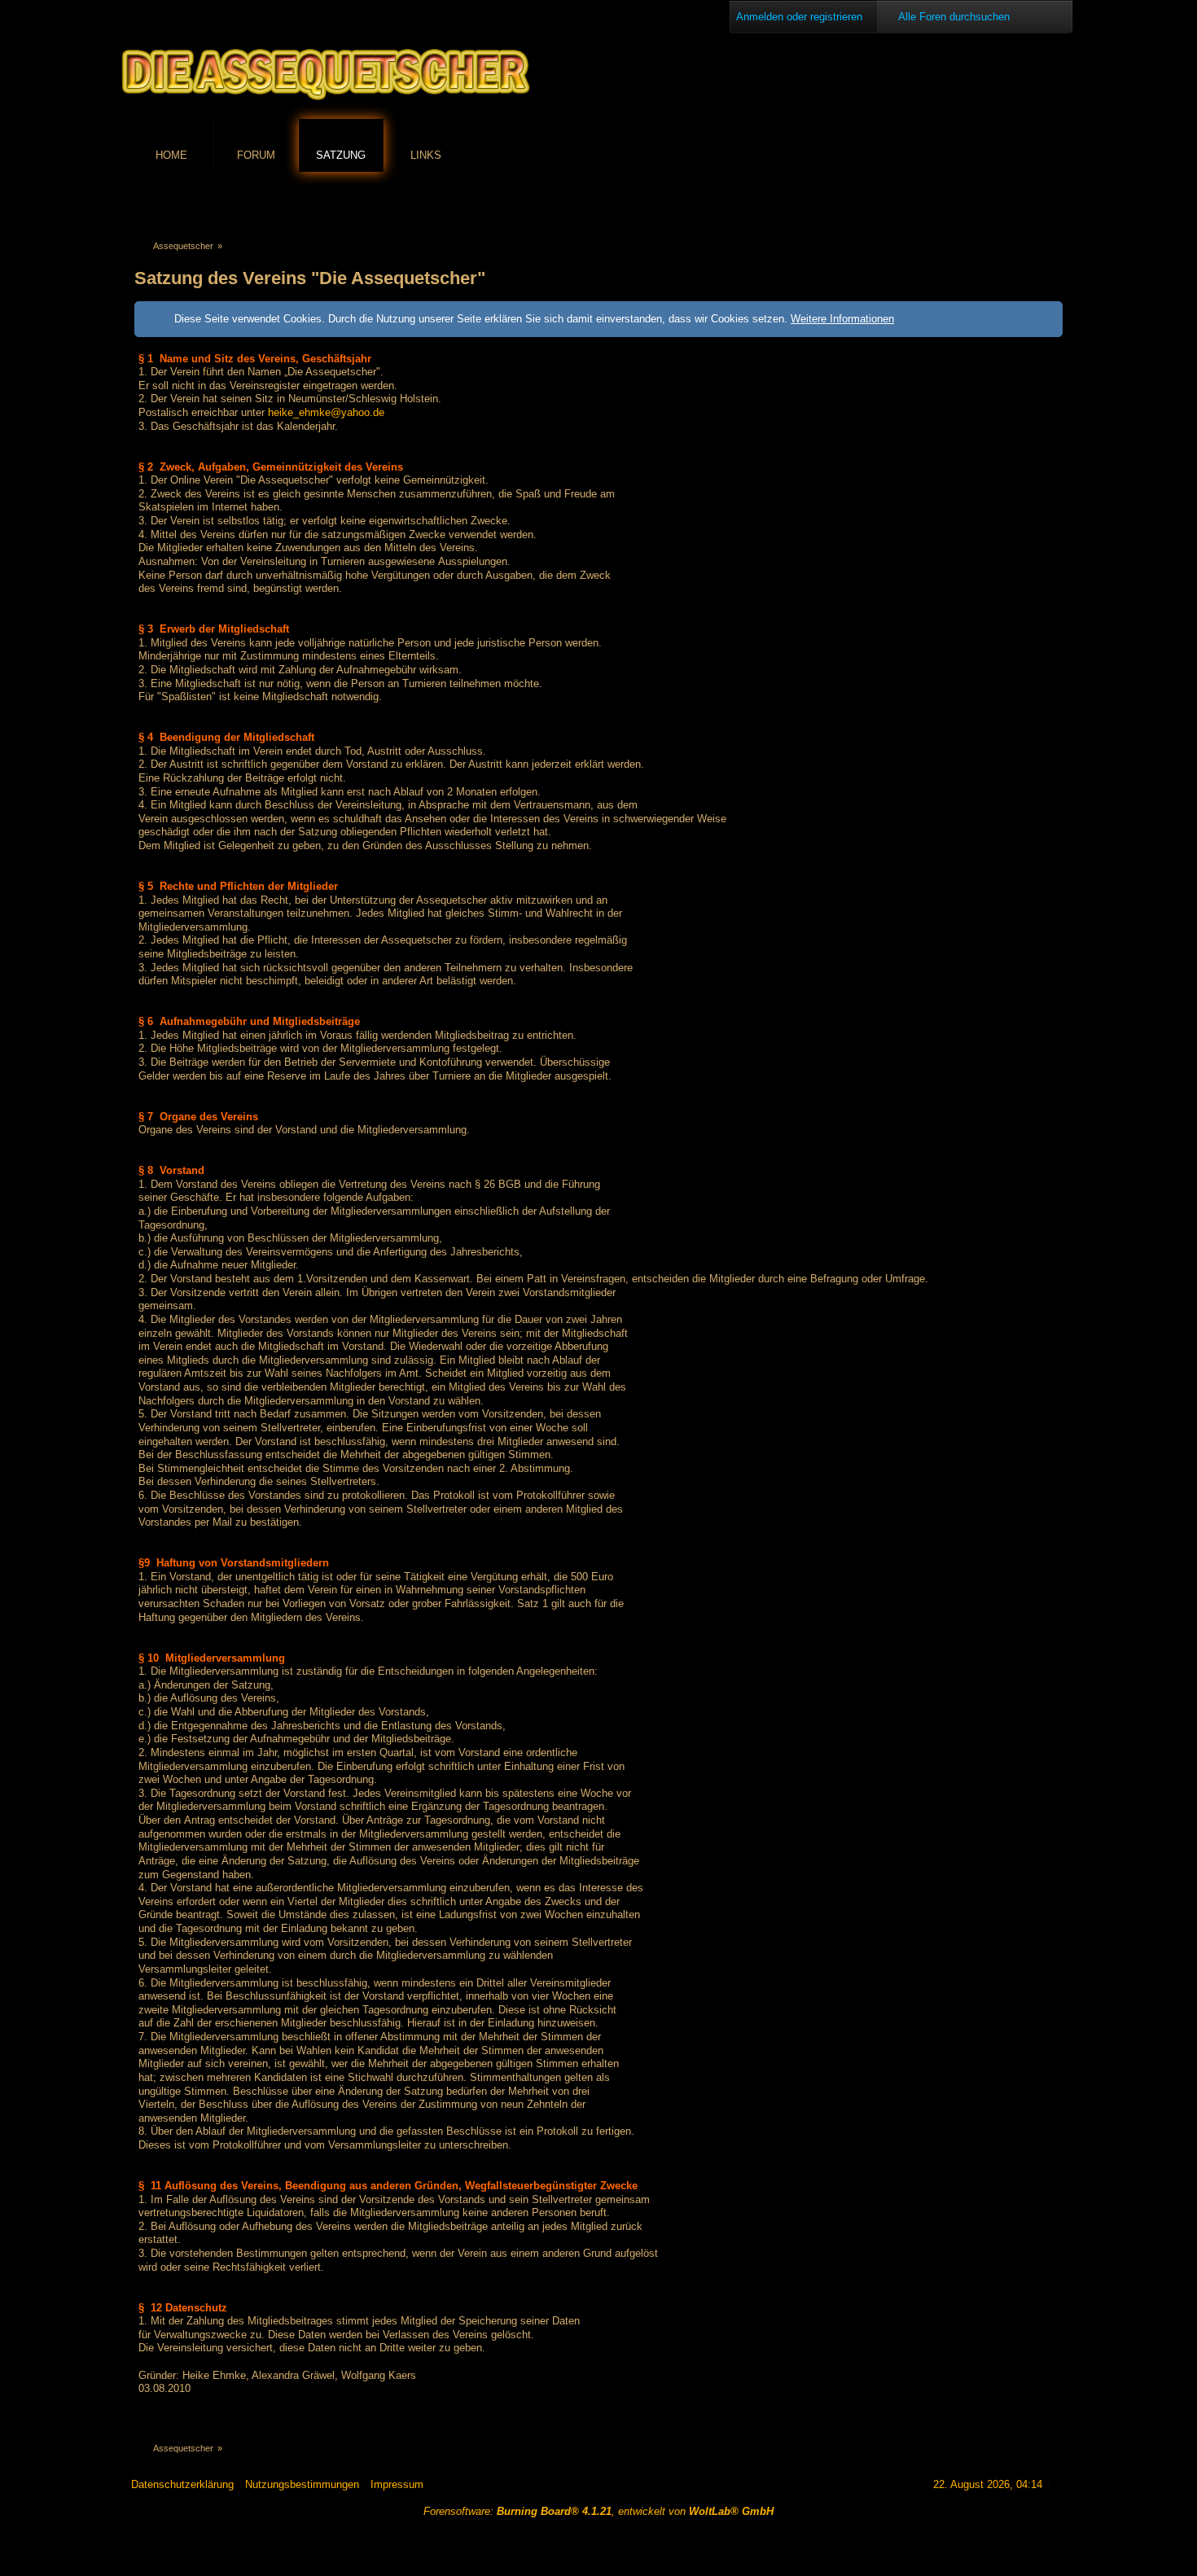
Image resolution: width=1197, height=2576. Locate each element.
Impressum (397, 2484)
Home (171, 155)
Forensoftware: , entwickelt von (598, 2511)
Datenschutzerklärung (182, 2484)
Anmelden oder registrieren (799, 17)
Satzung (341, 155)
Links (426, 155)
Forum (256, 155)
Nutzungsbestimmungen (302, 2484)
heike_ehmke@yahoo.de (326, 412)
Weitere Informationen (842, 319)
